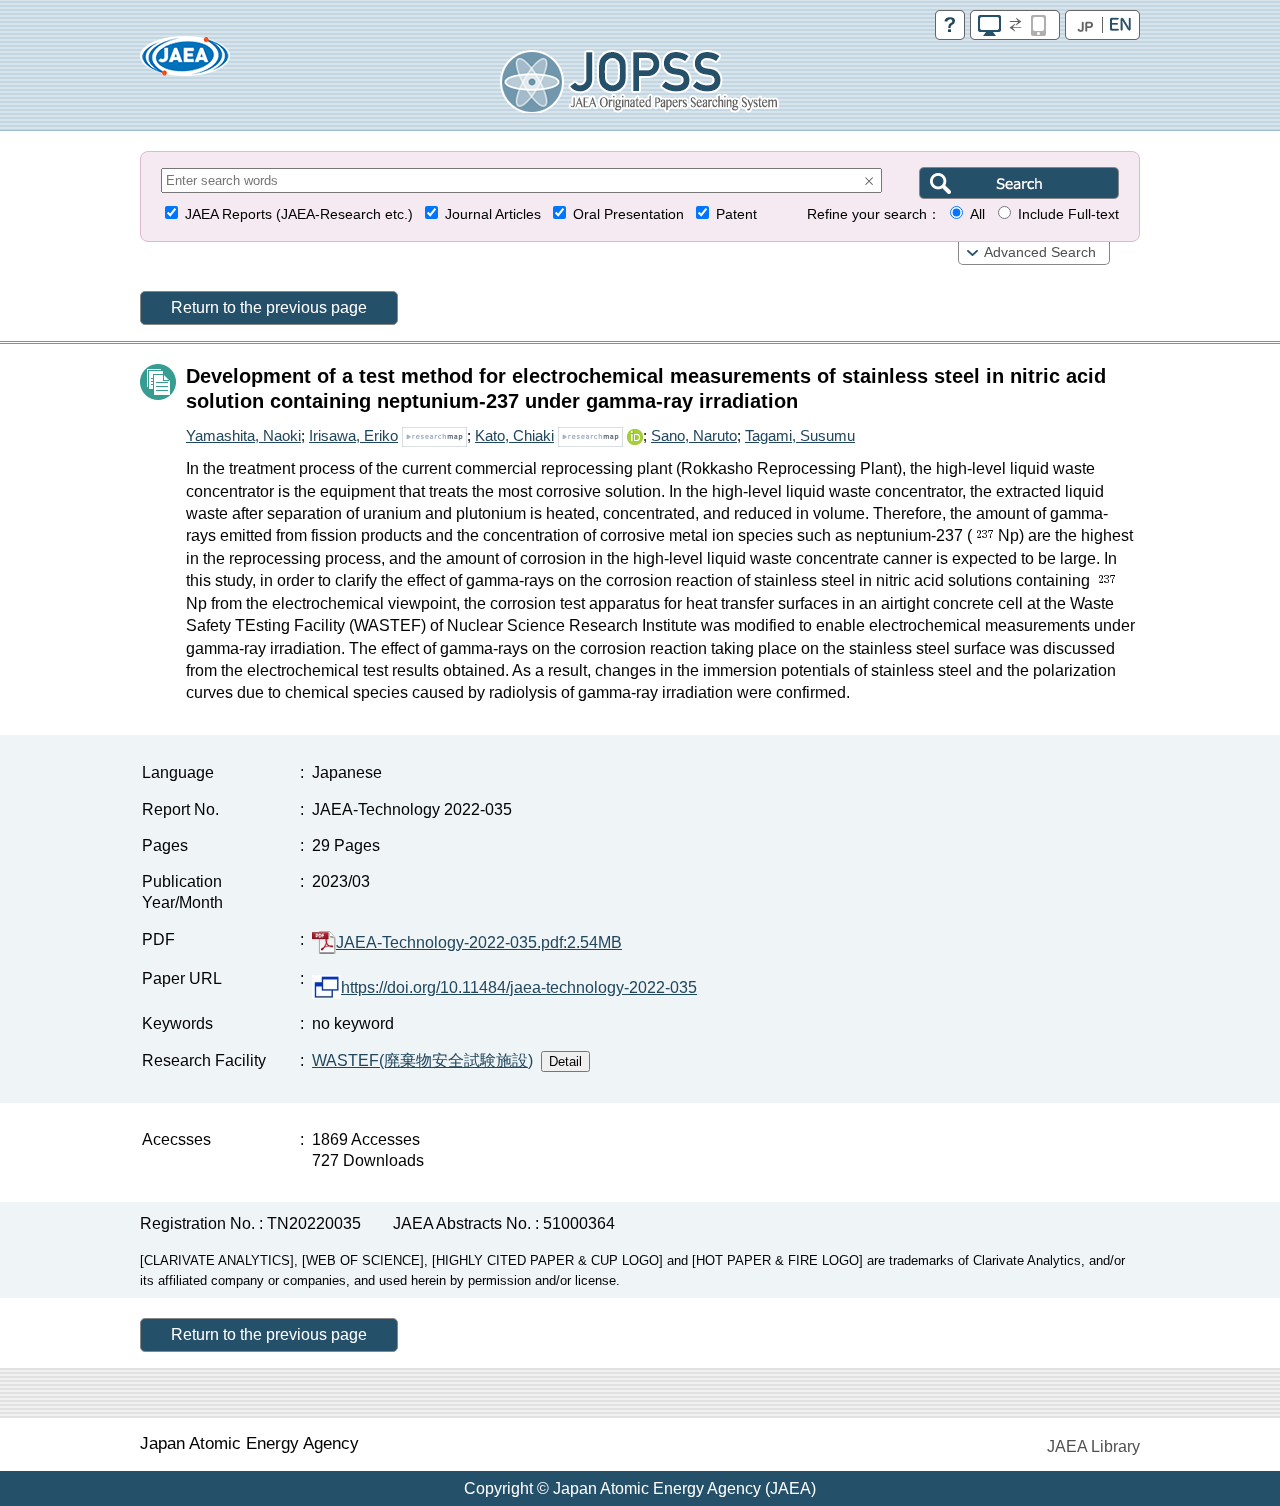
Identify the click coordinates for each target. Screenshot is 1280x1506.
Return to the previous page (269, 307)
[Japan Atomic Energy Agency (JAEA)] (185, 62)
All (977, 214)
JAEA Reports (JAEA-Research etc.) (299, 214)
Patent (736, 214)
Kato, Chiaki (514, 435)
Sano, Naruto (694, 435)
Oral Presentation (628, 214)
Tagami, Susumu (800, 435)
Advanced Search (1040, 252)
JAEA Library (1093, 1446)
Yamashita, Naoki (243, 435)
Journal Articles (493, 214)
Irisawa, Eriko (353, 435)
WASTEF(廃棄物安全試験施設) (422, 1060)
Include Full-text (1068, 214)
